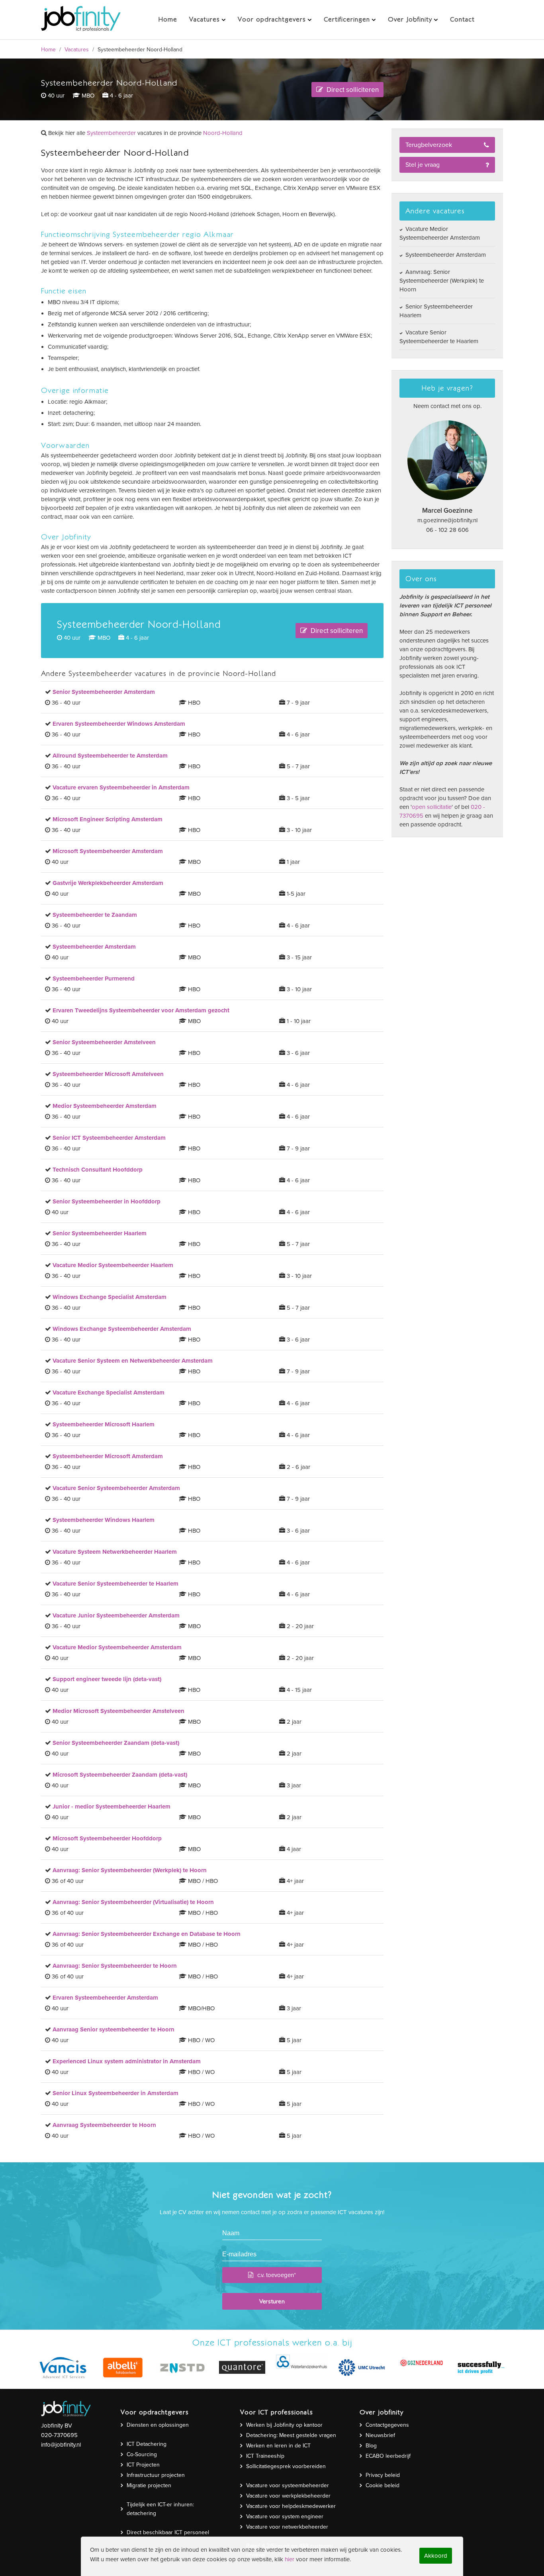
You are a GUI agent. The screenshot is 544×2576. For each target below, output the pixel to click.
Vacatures (77, 50)
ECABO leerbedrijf (388, 2456)
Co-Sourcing (142, 2454)
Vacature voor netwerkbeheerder (287, 2527)
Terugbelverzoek (429, 145)
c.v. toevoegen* (277, 2275)
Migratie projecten (149, 2485)
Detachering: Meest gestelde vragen (291, 2435)
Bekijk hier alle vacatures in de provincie (145, 133)
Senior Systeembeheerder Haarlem (436, 311)
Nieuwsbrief (380, 2435)
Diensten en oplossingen (158, 2425)
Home (48, 50)
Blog (371, 2446)
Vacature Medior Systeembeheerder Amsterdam (440, 233)
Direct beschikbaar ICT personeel (168, 2532)
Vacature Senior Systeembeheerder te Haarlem (439, 337)
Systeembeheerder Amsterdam (445, 255)
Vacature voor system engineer (285, 2516)
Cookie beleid (383, 2485)
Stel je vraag (423, 165)
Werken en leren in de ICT (278, 2446)
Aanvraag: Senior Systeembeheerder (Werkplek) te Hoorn (442, 281)
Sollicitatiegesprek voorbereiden (286, 2466)
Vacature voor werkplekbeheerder (288, 2496)
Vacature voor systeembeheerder (288, 2485)
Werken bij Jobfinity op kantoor (284, 2425)
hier (290, 2559)
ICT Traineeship (265, 2456)
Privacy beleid (383, 2475)
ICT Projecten (143, 2465)
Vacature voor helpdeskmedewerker (291, 2506)
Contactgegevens (387, 2425)
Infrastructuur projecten (156, 2475)
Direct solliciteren (352, 90)
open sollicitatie (432, 807)
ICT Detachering (147, 2444)
